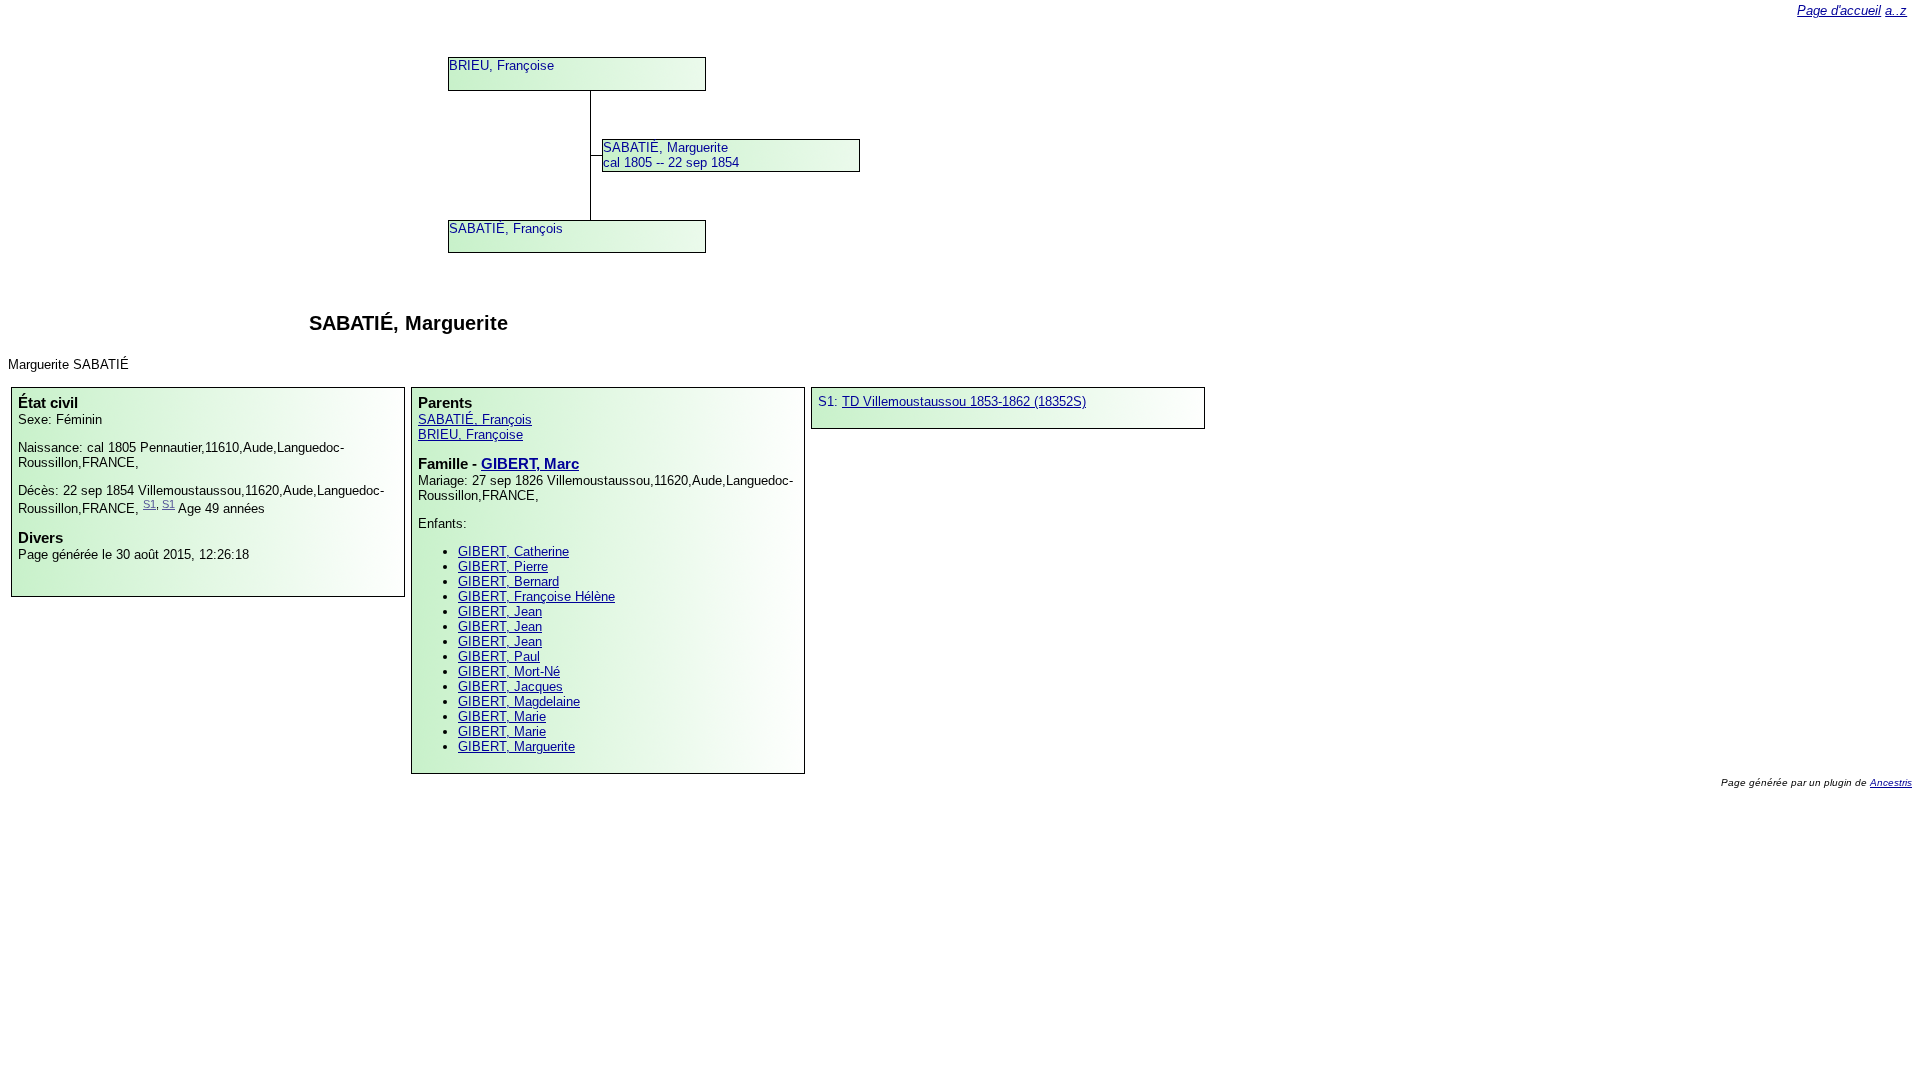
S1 (149, 504)
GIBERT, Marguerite (516, 746)
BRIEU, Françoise (501, 65)
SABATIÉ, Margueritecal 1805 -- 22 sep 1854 (671, 155)
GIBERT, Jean (500, 611)
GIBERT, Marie (502, 716)
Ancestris (1891, 782)
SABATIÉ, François (506, 228)
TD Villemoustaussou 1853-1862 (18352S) (964, 401)
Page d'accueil (1839, 10)
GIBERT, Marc (530, 463)
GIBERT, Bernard (508, 581)
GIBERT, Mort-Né (509, 671)
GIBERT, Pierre (503, 566)
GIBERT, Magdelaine (519, 701)
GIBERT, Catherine (513, 551)
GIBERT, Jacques (510, 686)
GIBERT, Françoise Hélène (536, 596)
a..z (1896, 10)
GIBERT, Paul (499, 656)
